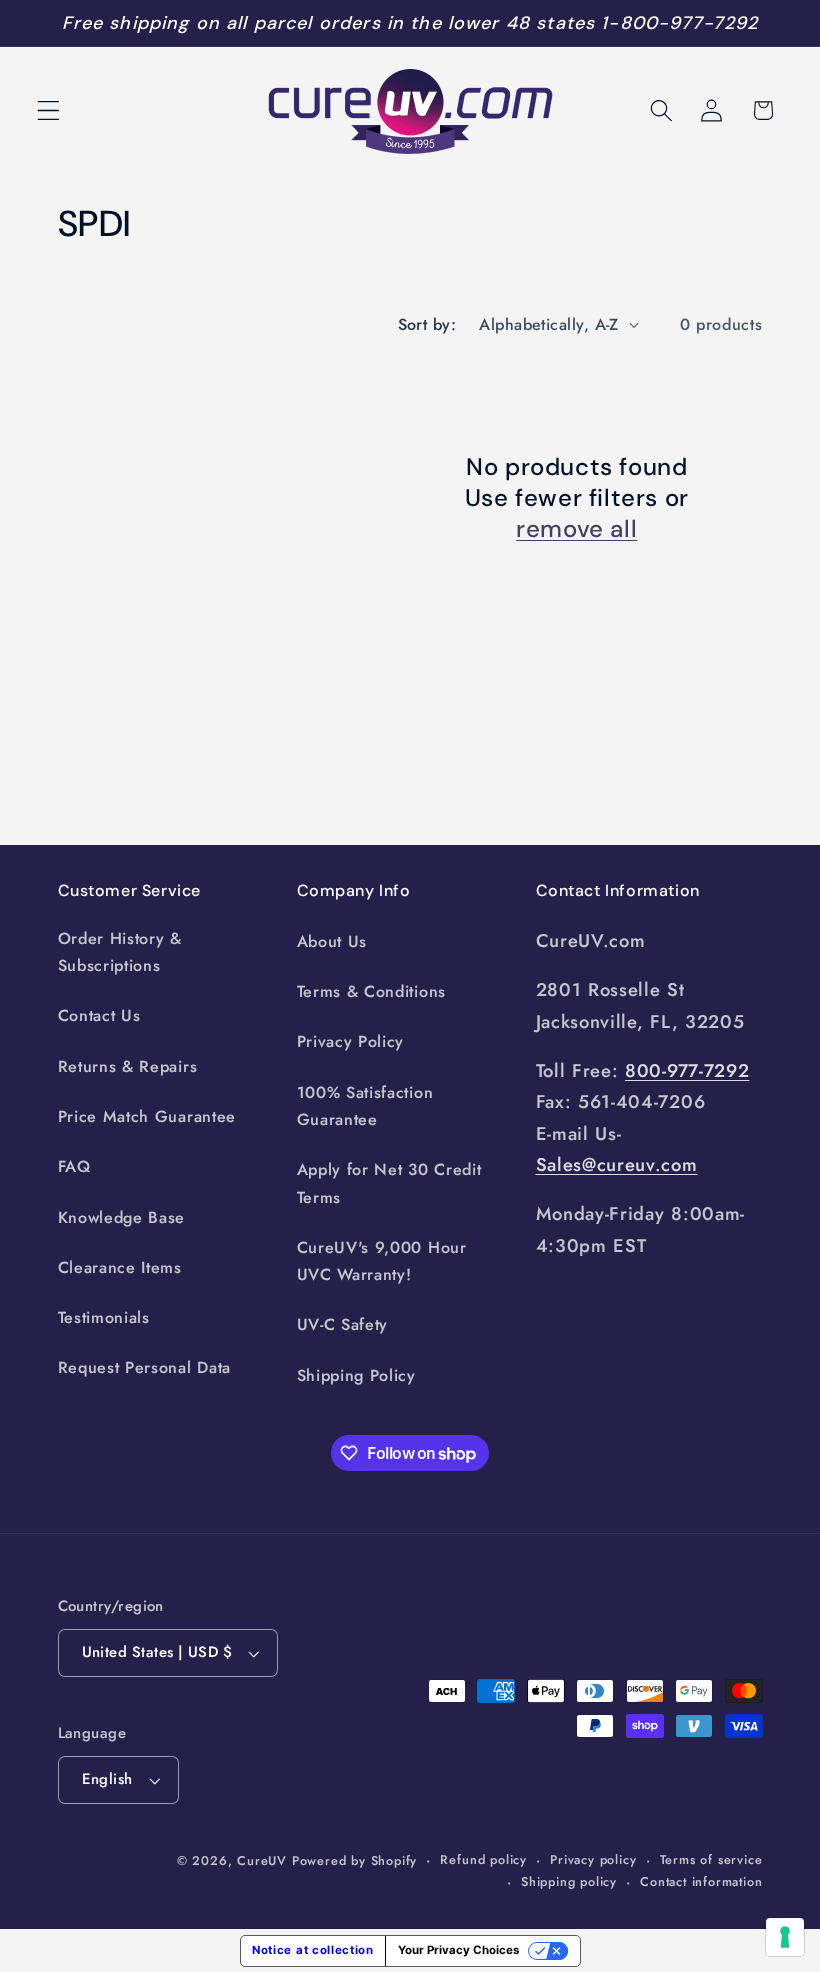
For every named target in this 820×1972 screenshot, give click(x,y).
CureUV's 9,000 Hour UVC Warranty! (382, 1261)
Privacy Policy (351, 1041)
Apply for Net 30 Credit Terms (389, 1183)
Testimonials (104, 1317)
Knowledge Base (122, 1217)
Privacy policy (593, 1859)
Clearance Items (120, 1267)
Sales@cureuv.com (617, 1164)
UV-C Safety (343, 1324)
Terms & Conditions (371, 991)
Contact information (701, 1881)
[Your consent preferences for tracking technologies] (785, 1937)
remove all (576, 528)
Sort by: (427, 324)
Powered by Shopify (355, 1860)
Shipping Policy (356, 1375)
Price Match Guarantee (147, 1116)
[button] (48, 110)
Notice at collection (313, 1950)
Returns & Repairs (128, 1066)
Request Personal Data (145, 1367)
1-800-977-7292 (679, 23)
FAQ (74, 1166)
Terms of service (711, 1859)
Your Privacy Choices (458, 1950)
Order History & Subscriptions (120, 952)
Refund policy (483, 1859)
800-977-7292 (687, 1070)
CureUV (262, 1860)
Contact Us (99, 1015)
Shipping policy (569, 1881)
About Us (332, 941)
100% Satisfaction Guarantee (365, 1106)
